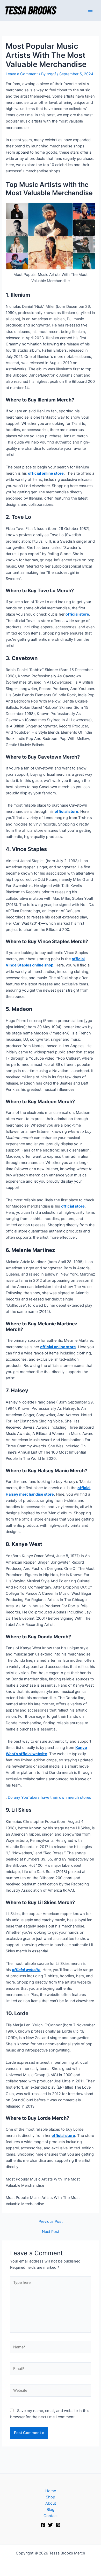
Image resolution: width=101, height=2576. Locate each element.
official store (77, 614)
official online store (46, 473)
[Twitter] (51, 2525)
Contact (51, 2516)
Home (51, 2491)
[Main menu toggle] (90, 10)
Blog (51, 2510)
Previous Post (51, 2222)
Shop (51, 2497)
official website (26, 1970)
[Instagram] (58, 2525)
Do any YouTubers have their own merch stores (49, 1797)
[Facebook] (43, 2525)
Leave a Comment (22, 74)
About (51, 2503)
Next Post (51, 2232)
